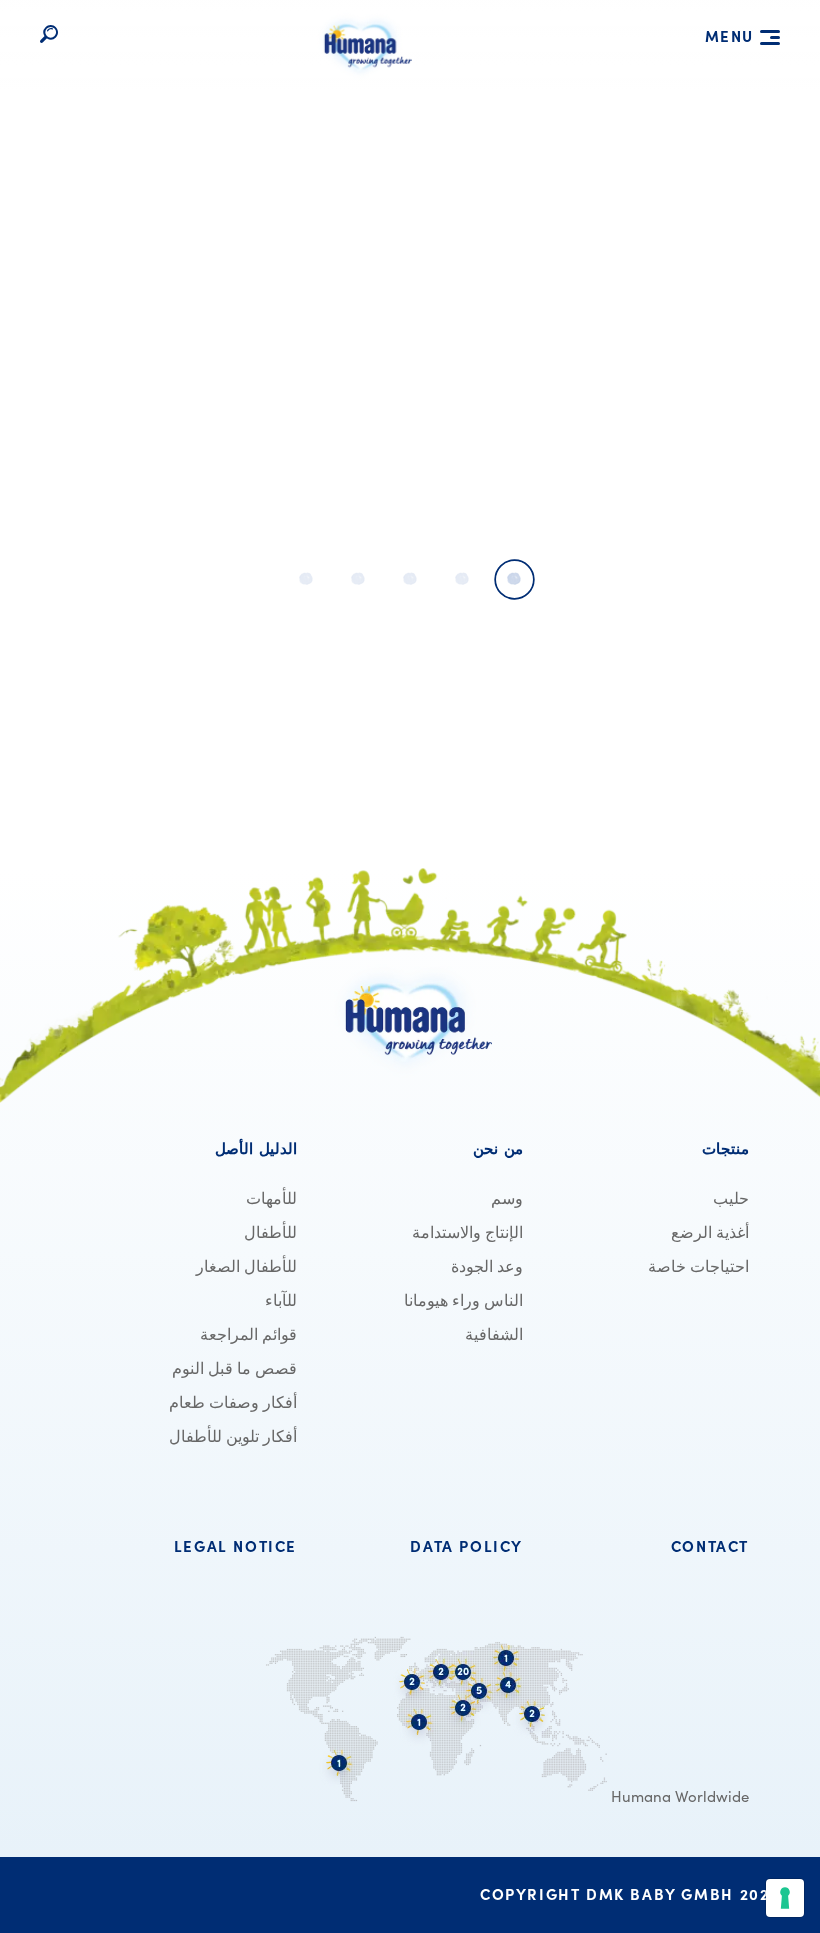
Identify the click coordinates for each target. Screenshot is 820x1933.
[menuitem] (648, 1149)
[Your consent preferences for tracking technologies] (785, 1898)
